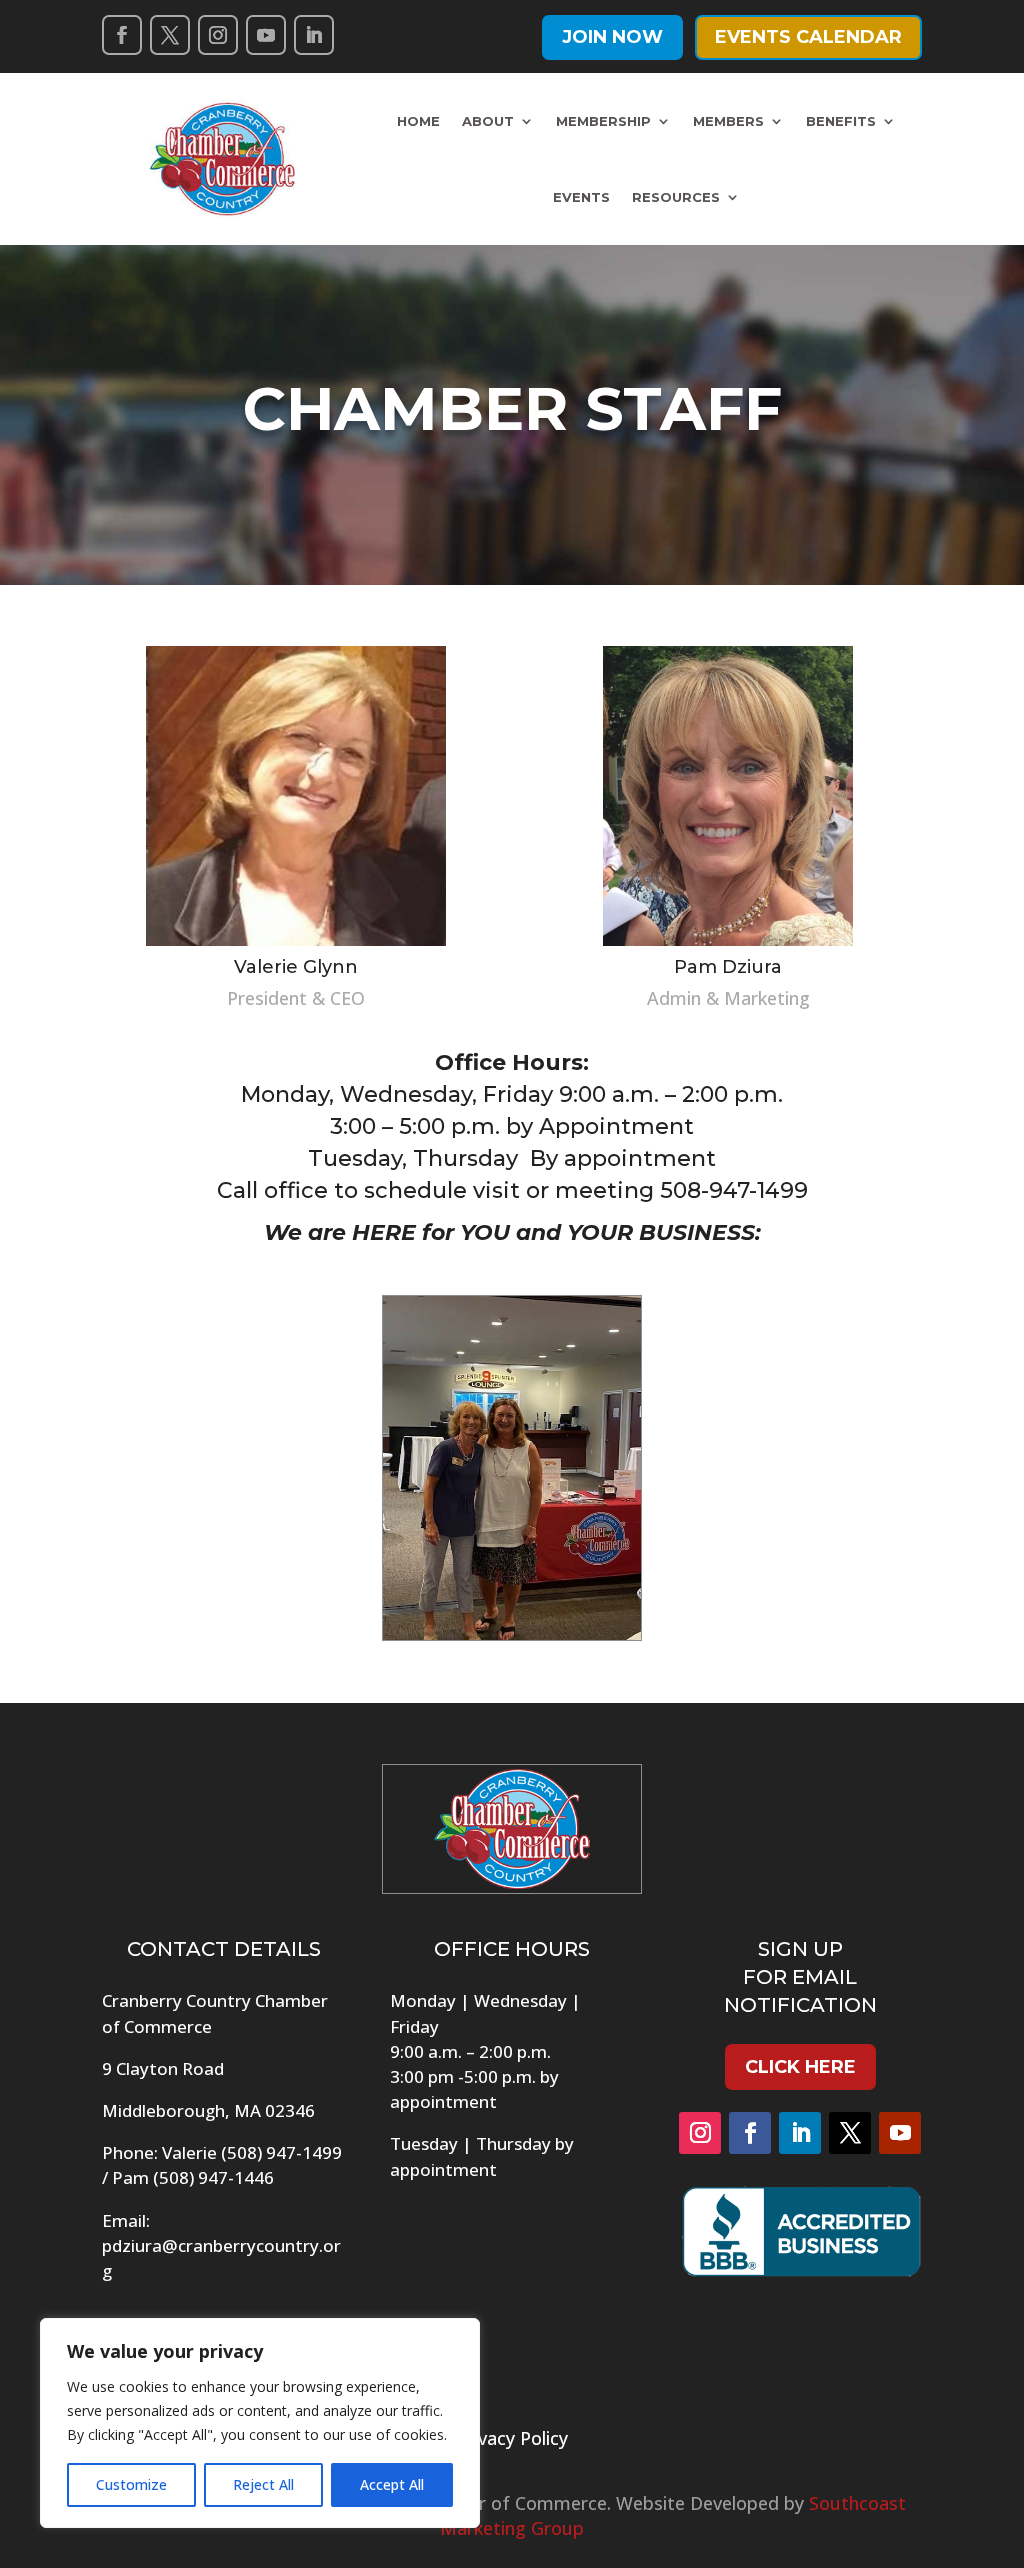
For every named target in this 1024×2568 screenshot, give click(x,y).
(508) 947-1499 (281, 2152)
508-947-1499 (734, 1190)
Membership (603, 121)
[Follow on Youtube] (266, 35)
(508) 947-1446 (213, 2177)
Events (581, 197)
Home (418, 121)
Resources (676, 197)
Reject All (263, 2484)
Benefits (841, 121)
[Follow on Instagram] (218, 35)
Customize (131, 2484)
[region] (260, 2423)
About (488, 121)
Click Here (800, 2067)
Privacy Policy (512, 2438)
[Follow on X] (170, 35)
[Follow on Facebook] (122, 35)
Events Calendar (808, 37)
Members (728, 121)
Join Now (612, 37)
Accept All (392, 2484)
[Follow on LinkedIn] (314, 35)
